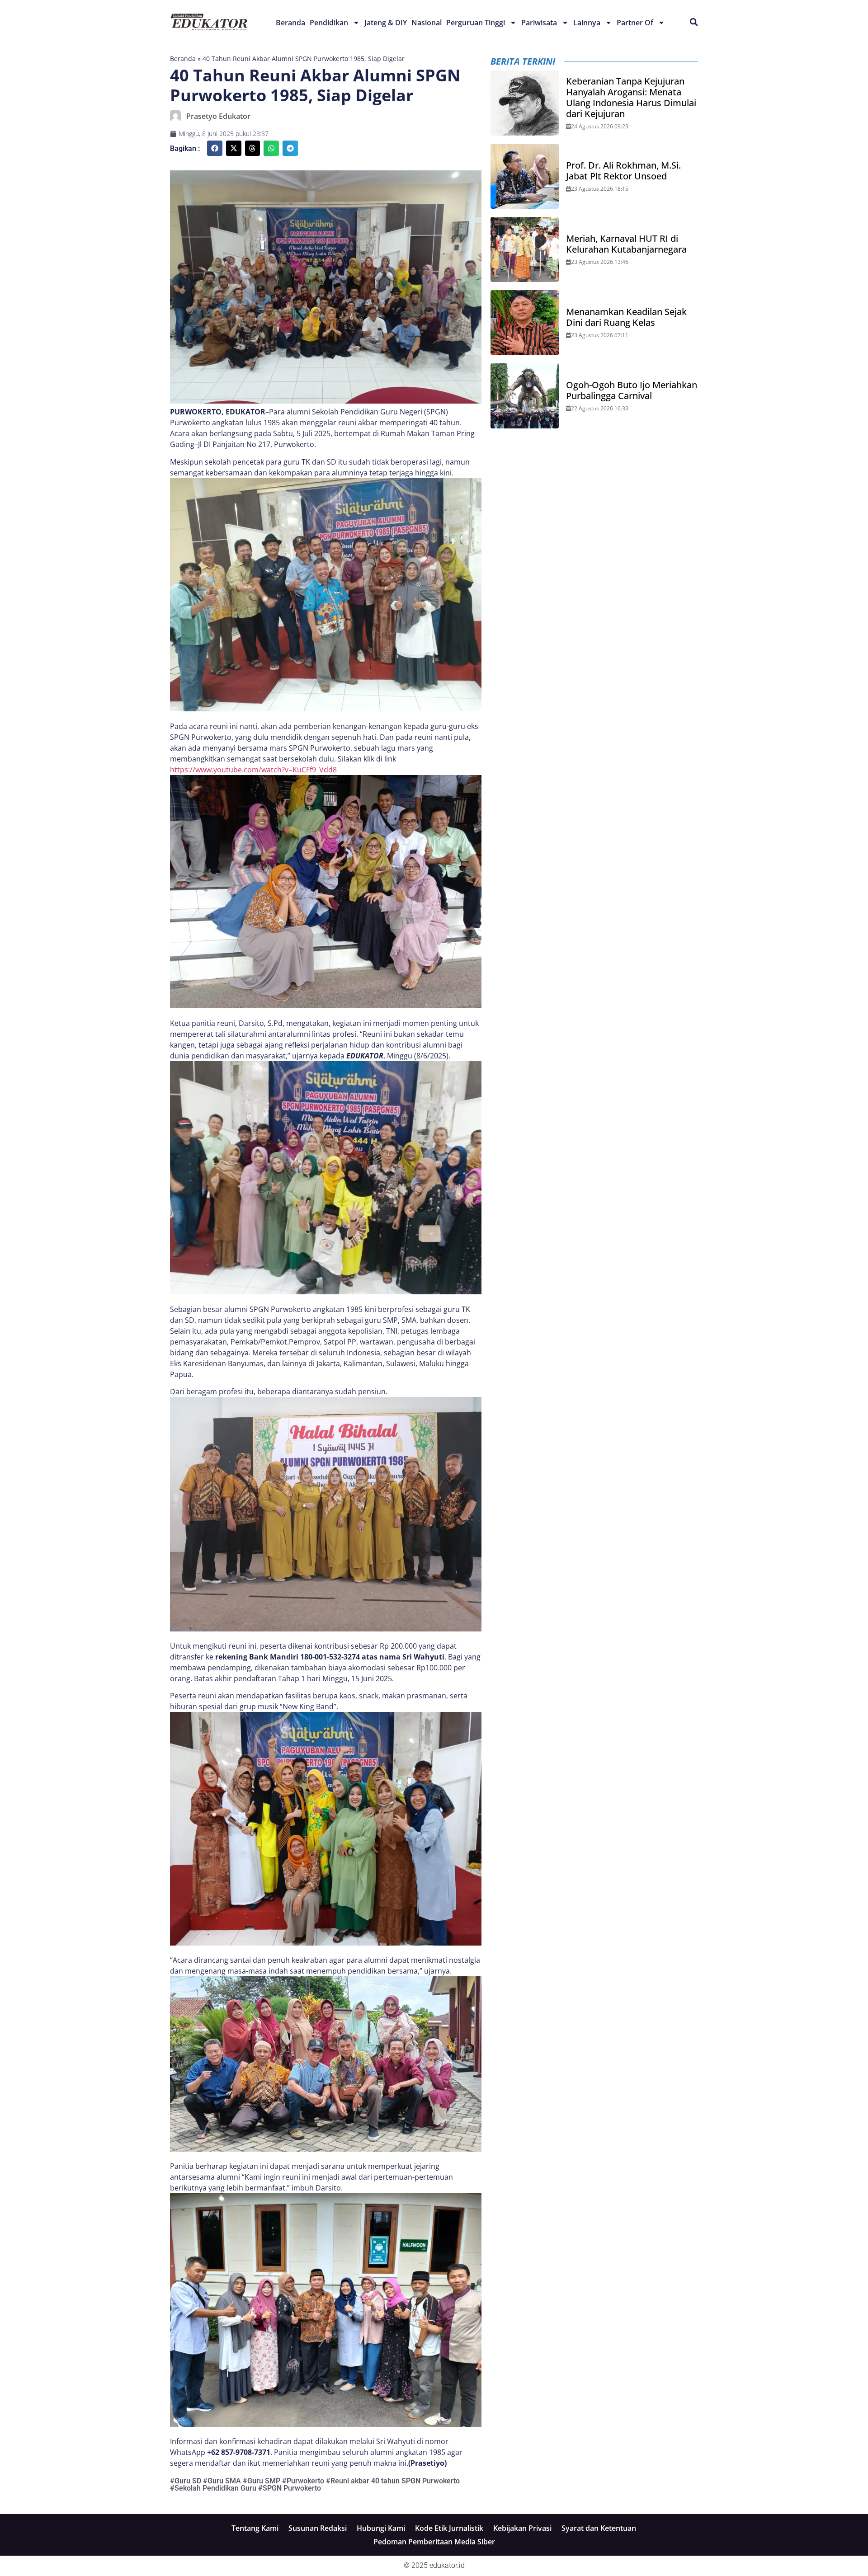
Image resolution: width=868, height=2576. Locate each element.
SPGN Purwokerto (292, 2488)
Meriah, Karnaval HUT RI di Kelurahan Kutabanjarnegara (626, 244)
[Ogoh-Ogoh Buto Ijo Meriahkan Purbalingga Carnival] (525, 396)
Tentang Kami (255, 2528)
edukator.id (447, 2565)
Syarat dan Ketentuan (599, 2528)
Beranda (290, 23)
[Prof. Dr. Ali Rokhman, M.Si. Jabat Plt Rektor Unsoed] (525, 176)
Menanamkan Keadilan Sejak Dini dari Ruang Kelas (626, 317)
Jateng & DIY (386, 23)
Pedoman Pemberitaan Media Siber (434, 2542)
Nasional (427, 23)
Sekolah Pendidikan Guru (215, 2488)
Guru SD (188, 2481)
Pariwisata (539, 23)
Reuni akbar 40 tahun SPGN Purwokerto (395, 2481)
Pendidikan (329, 23)
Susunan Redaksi (318, 2528)
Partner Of (635, 23)
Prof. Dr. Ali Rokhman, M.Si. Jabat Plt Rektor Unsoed (623, 171)
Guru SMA (224, 2481)
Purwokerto (305, 2481)
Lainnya (587, 23)
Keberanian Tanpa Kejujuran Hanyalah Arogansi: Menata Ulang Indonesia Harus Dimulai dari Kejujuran (631, 98)
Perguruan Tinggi (476, 23)
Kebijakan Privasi (522, 2528)
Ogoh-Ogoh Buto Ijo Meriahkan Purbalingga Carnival (632, 390)
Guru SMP (264, 2481)
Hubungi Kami (381, 2528)
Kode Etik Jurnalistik (449, 2528)
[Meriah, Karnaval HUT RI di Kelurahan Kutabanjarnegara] (525, 249)
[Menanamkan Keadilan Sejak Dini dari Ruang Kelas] (525, 323)
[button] (215, 148)
